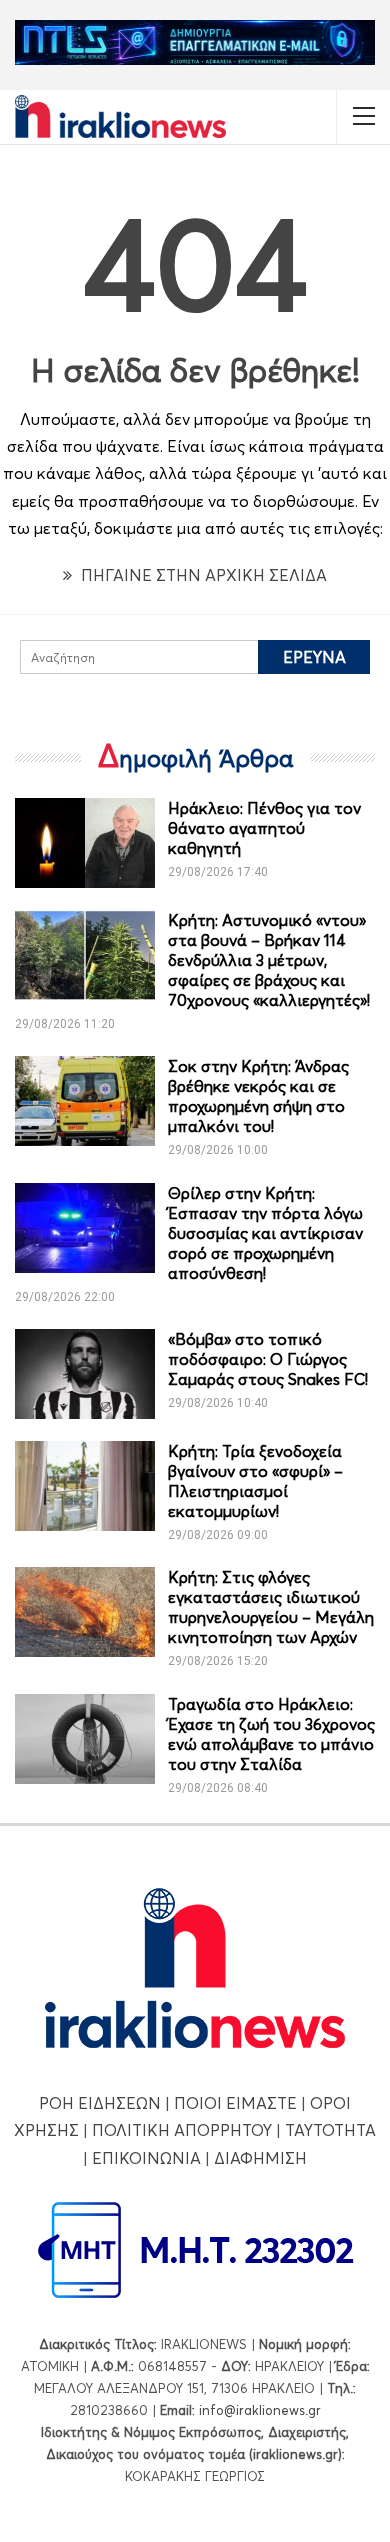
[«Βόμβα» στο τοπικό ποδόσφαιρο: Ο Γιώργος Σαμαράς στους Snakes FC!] (85, 1374)
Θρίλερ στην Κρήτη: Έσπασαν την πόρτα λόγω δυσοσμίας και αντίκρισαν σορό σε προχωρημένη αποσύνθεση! (265, 1233)
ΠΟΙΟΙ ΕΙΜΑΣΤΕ (235, 2103)
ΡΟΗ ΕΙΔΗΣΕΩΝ (100, 2103)
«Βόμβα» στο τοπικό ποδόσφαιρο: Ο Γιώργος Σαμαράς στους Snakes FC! (268, 1359)
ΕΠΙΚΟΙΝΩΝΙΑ (146, 2158)
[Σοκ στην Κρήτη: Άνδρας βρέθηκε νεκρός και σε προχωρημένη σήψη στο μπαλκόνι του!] (85, 1101)
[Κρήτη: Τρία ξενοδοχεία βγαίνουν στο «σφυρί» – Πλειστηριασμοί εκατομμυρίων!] (85, 1486)
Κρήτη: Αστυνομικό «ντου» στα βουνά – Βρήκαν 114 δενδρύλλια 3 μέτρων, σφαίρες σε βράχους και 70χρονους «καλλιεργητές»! (269, 960)
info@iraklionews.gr (260, 2410)
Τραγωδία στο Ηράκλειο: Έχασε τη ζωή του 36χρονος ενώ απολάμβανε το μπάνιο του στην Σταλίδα (271, 1734)
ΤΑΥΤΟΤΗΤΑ (330, 2130)
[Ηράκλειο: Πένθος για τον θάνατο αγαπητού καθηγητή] (85, 843)
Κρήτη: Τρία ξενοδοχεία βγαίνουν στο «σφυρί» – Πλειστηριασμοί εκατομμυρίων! (255, 1481)
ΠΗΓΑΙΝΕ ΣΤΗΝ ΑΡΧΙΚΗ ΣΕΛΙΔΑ (202, 575)
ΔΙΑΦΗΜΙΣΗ (260, 2158)
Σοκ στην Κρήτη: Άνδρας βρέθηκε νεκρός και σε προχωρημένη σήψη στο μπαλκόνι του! (258, 1096)
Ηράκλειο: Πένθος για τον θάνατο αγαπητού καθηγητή (264, 828)
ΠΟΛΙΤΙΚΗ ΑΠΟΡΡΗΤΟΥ (182, 2130)
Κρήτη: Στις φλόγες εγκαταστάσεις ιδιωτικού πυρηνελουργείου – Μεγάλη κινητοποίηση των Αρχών (271, 1607)
